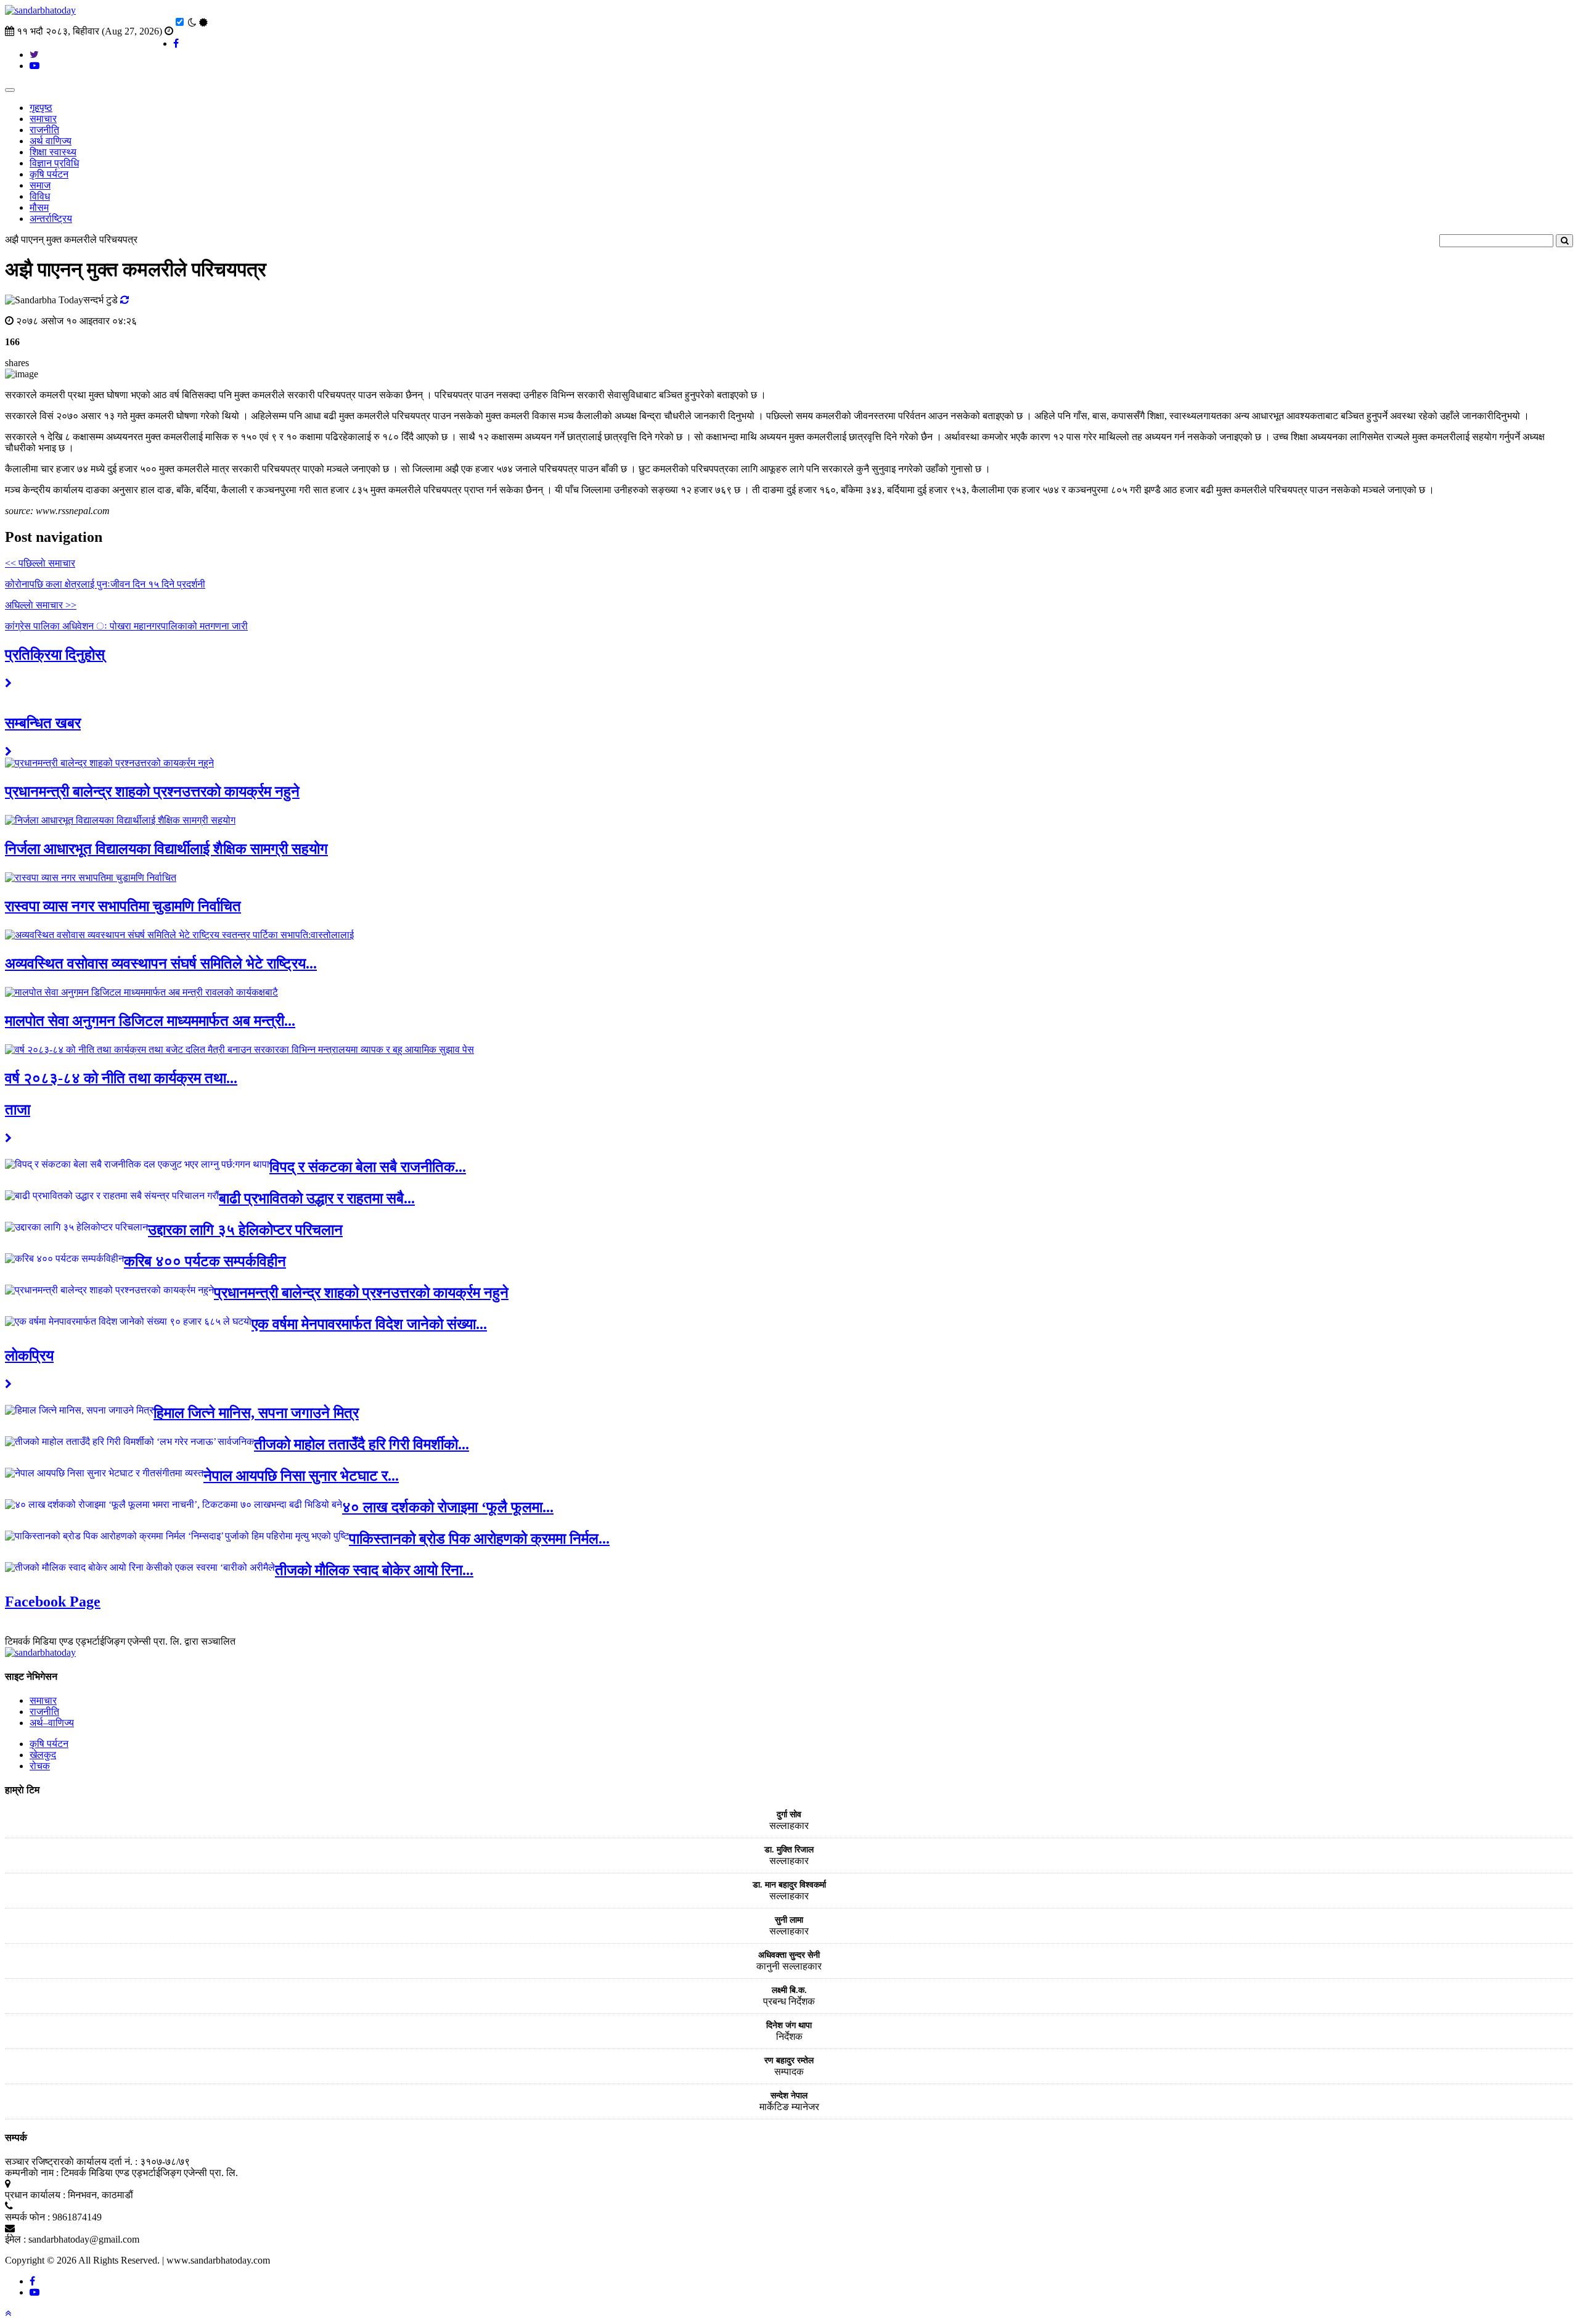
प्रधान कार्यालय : (35, 2195)
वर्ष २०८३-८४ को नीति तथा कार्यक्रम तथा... (121, 1078)
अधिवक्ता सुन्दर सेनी (789, 1955)
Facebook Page (53, 1602)
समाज (40, 185)
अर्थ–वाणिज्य (52, 1723)
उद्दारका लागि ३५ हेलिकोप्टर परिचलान (245, 1230)
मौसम (39, 207)
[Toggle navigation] (10, 90)
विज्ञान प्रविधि (54, 163)
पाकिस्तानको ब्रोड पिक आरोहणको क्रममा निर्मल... (479, 1539)
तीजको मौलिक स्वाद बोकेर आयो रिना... (374, 1570)
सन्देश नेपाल (789, 2096)
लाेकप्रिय (29, 1356)
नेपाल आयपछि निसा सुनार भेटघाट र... (301, 1476)
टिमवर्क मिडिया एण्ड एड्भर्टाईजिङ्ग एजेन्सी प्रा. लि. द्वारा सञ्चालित (120, 1641)
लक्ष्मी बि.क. (789, 1990)
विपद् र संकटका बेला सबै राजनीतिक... (368, 1167)
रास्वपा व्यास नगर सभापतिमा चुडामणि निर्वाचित (123, 906)
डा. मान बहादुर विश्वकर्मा (789, 1885)
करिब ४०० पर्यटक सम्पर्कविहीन (205, 1261)
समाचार (43, 119)
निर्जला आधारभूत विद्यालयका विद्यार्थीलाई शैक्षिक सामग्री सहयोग (166, 849)
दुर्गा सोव (789, 1815)
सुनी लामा (789, 1920)
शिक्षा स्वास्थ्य (53, 152)
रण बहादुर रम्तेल (789, 2060)
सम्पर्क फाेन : (27, 2217)
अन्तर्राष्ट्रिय (51, 219)
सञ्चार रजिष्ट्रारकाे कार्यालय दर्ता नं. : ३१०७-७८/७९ (97, 2162)
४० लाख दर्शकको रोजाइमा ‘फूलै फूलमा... (448, 1507)
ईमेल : (15, 2239)
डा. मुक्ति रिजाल (789, 1850)
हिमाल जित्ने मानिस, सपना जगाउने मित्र (256, 1413)
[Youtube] (35, 2292)
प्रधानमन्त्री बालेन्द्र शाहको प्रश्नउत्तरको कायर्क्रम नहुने (152, 792)
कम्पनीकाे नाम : (32, 2173)
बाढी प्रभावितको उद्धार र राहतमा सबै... (317, 1198)
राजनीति (44, 130)
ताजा (18, 1110)
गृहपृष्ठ (41, 108)
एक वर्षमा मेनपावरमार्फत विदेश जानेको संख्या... (369, 1324)
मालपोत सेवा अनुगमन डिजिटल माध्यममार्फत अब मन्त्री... (150, 1021)
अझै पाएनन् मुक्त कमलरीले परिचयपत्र (71, 239)
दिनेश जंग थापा (789, 2025)
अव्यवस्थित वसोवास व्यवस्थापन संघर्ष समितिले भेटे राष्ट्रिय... (161, 964)
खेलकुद (43, 1755)
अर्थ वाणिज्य (51, 141)
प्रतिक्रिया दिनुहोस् (55, 655)
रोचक (40, 1766)
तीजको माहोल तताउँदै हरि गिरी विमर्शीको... (362, 1444)
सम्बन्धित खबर (43, 723)
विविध (40, 196)
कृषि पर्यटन (49, 174)
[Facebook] (32, 2281)
